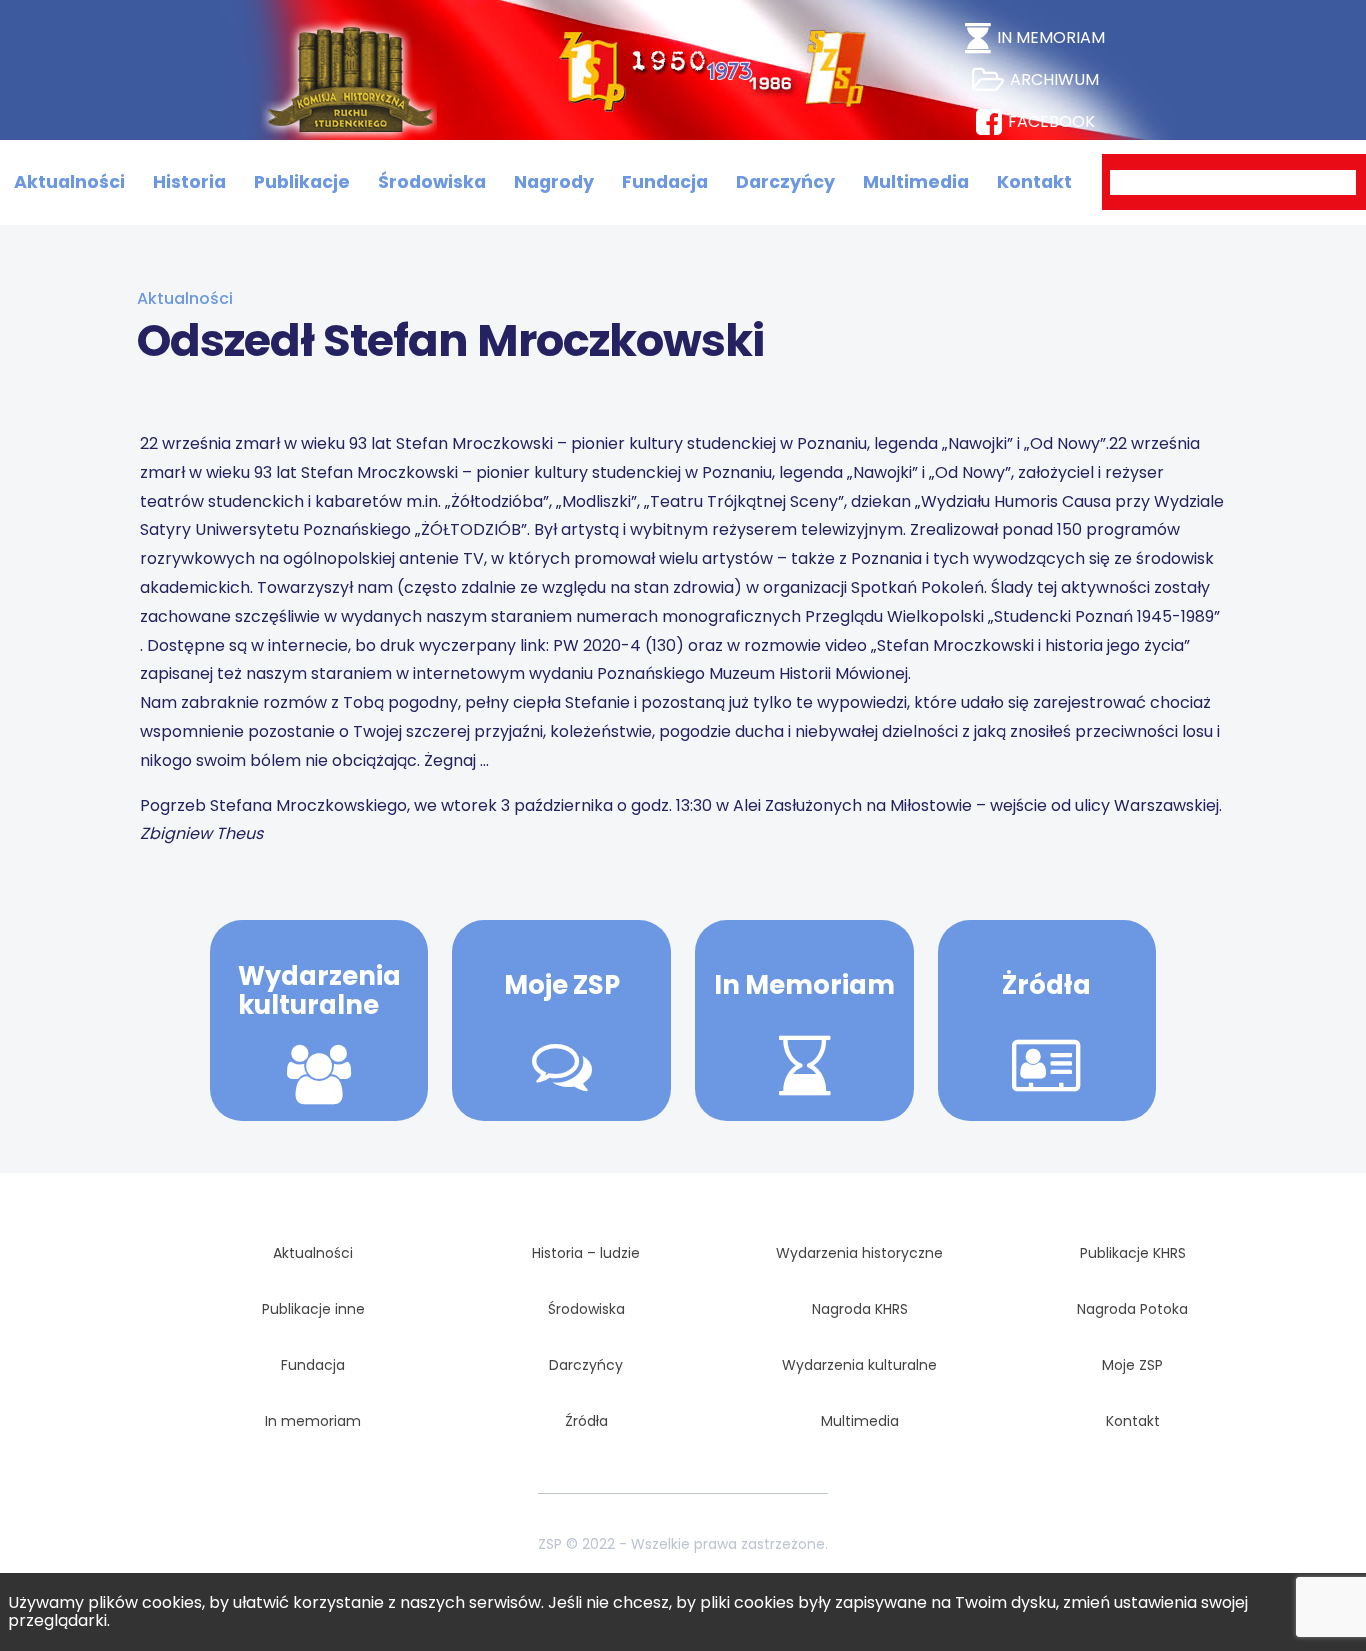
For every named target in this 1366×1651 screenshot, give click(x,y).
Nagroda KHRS (860, 1309)
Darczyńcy (785, 182)
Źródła (586, 1421)
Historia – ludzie (586, 1253)
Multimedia (916, 182)
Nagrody (554, 182)
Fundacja (665, 182)
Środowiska (432, 182)
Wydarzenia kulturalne (319, 990)
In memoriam (313, 1421)
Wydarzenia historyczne (859, 1253)
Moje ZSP (562, 985)
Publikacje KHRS (1133, 1253)
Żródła (1046, 985)
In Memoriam (804, 985)
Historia (189, 182)
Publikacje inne (313, 1309)
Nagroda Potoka (1132, 1309)
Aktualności (69, 182)
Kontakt (1034, 182)
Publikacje (302, 182)
